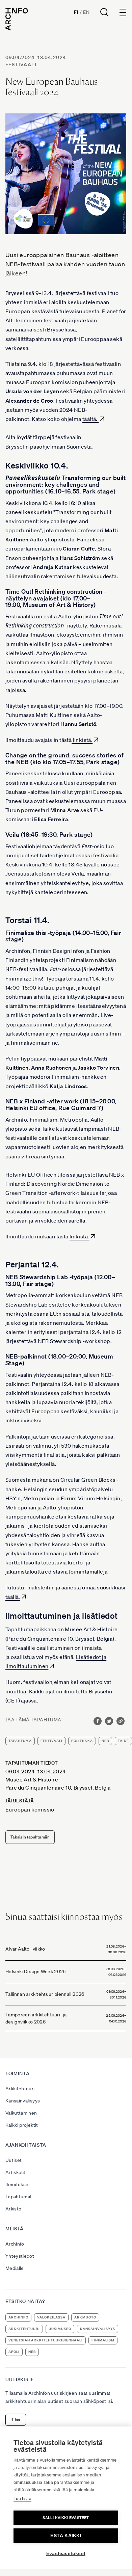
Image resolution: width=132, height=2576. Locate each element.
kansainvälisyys (98, 2329)
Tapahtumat (19, 2197)
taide (123, 1741)
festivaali (21, 64)
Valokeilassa (51, 2317)
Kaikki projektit (22, 2125)
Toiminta (18, 2073)
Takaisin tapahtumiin (30, 1837)
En (86, 12)
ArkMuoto (85, 2317)
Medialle (15, 2268)
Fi (76, 12)
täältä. (90, 419)
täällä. (13, 1597)
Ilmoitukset (18, 2184)
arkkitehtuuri (24, 2329)
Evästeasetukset (66, 2554)
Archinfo (15, 2244)
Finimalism (103, 2340)
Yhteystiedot (20, 2256)
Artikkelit (16, 2172)
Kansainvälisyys (23, 2101)
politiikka (82, 1741)
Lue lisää (22, 2499)
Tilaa (16, 2420)
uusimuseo (60, 2329)
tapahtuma (20, 1741)
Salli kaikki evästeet (66, 2518)
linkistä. (82, 740)
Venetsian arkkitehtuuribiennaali (46, 2340)
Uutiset (14, 2160)
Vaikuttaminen (21, 2113)
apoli (14, 2352)
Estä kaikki (66, 2536)
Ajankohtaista (26, 2145)
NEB (105, 1741)
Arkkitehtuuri (20, 2089)
